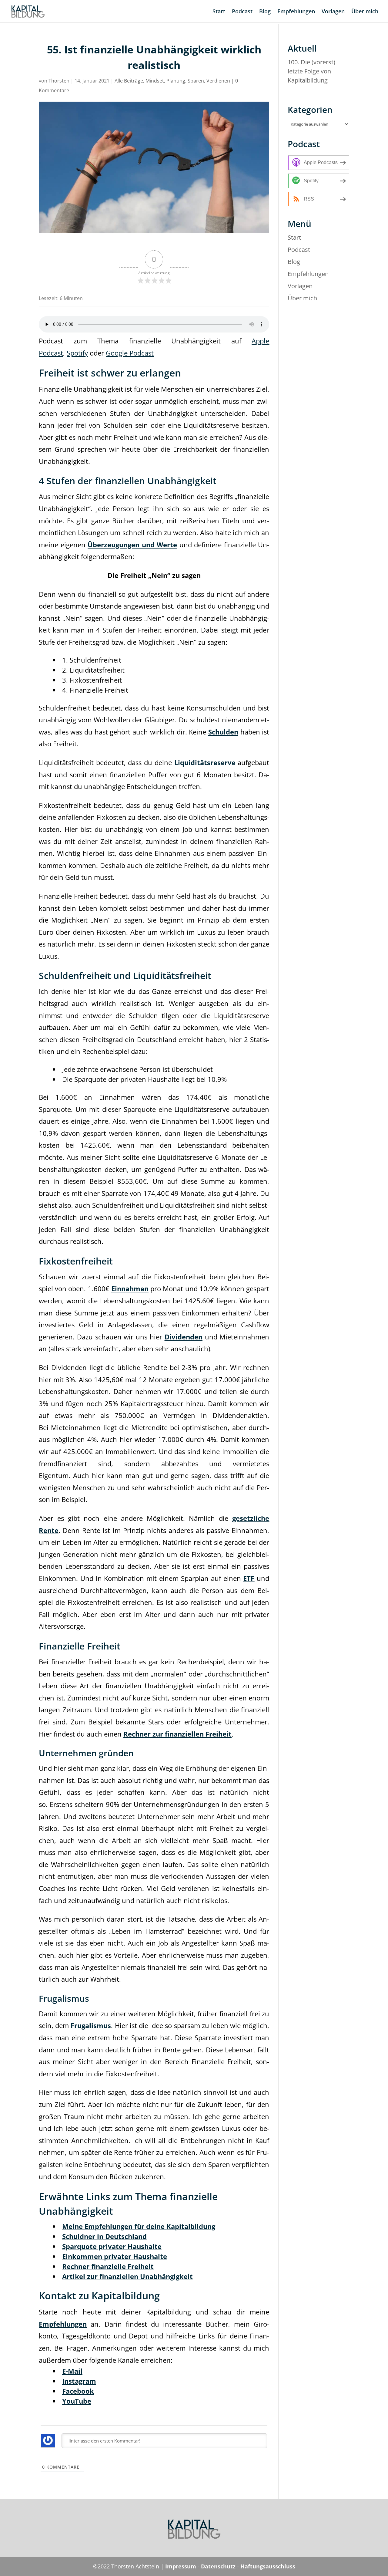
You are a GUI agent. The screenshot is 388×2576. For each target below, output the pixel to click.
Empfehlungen (296, 12)
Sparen (196, 81)
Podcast (242, 12)
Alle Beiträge (129, 81)
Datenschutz (218, 2566)
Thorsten (59, 81)
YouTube (77, 2401)
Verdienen (218, 81)
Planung (176, 81)
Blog (265, 12)
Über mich (365, 12)
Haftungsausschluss (268, 2566)
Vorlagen (333, 12)
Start (219, 12)
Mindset (155, 81)
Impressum (181, 2566)
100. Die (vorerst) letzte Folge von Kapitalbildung (311, 71)
